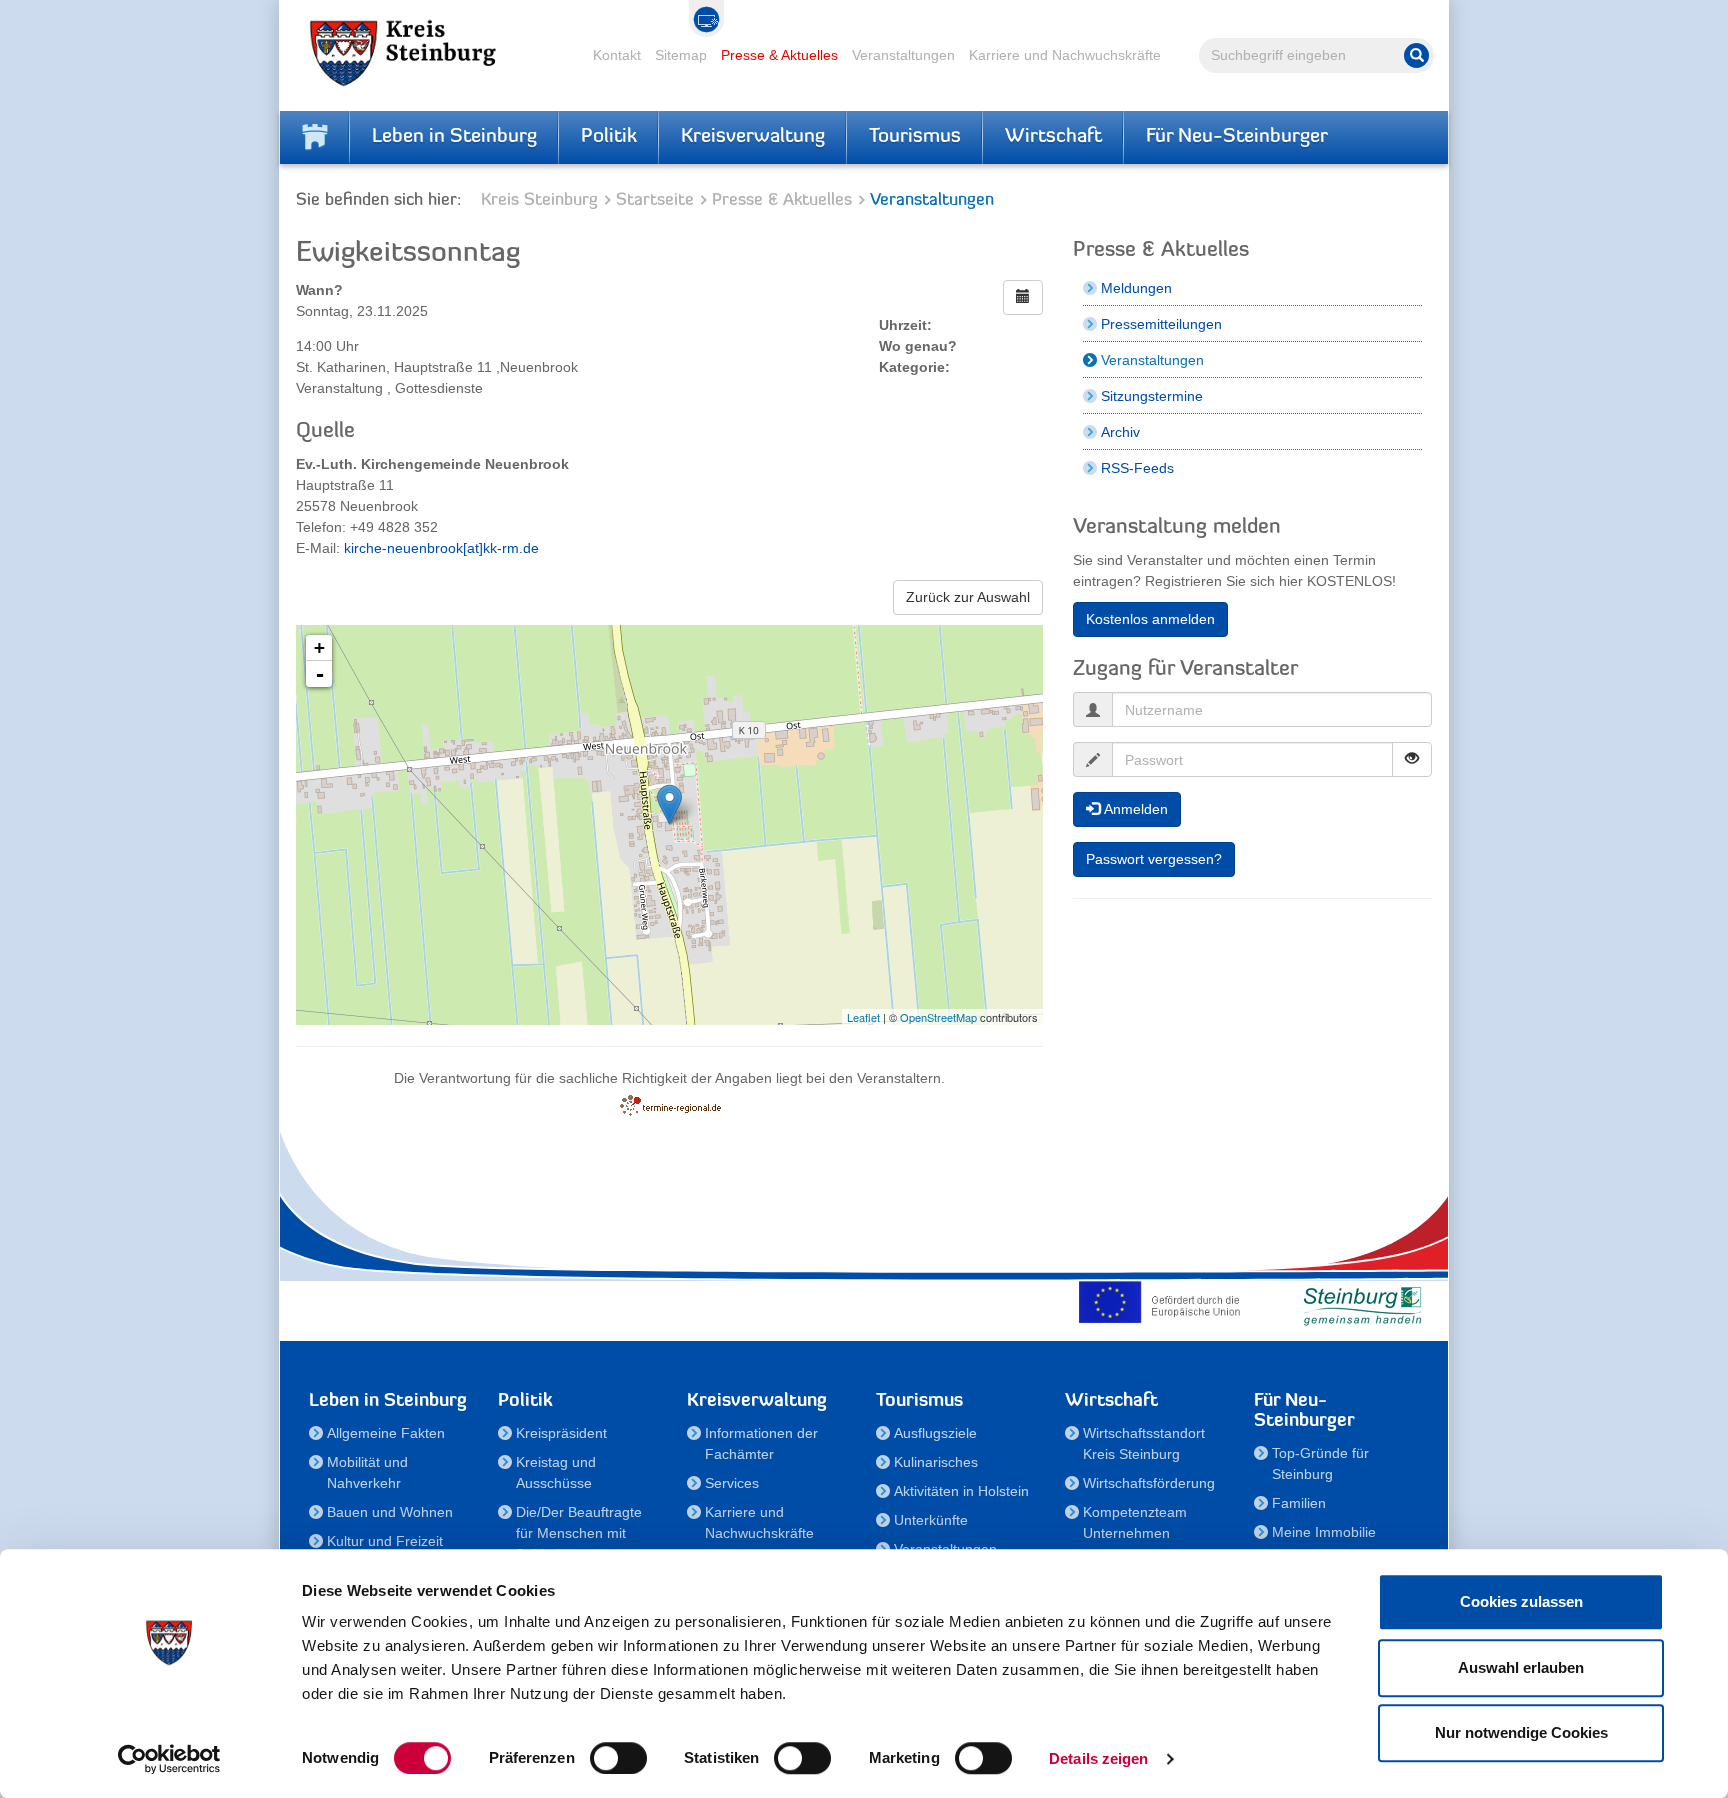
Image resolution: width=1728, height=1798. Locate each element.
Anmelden (1134, 809)
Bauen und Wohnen (390, 1512)
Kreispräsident (561, 1433)
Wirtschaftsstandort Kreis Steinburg (1144, 1443)
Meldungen (1136, 288)
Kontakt (617, 55)
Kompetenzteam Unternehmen (1135, 1522)
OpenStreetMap (938, 1017)
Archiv (1120, 432)
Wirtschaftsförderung (1149, 1483)
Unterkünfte (931, 1520)
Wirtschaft (1053, 137)
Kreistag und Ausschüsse (556, 1472)
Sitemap (681, 55)
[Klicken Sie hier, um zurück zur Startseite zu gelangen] (315, 137)
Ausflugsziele (935, 1433)
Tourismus (915, 137)
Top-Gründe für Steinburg (1320, 1463)
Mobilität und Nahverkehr (367, 1472)
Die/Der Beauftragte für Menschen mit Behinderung (579, 1533)
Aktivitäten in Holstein (961, 1491)
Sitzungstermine (1152, 396)
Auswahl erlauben (1521, 1667)
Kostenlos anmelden (1150, 619)
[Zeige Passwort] (1412, 759)
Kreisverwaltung (753, 137)
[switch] (618, 1758)
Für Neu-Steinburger (1237, 137)
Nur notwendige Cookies (1521, 1732)
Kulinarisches (936, 1462)
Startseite (655, 200)
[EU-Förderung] (1164, 1302)
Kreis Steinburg (539, 200)
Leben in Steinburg (454, 137)
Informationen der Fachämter (761, 1443)
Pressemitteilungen (1161, 324)
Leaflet (863, 1017)
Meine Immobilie (1324, 1532)
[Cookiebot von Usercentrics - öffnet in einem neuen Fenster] (169, 1759)
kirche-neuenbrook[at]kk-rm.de (441, 548)
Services (732, 1483)
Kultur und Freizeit (385, 1541)
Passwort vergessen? (1154, 859)
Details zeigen (1098, 1758)
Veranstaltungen (903, 55)
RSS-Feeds (1137, 468)
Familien (1299, 1503)
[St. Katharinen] (669, 804)
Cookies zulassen (1521, 1601)
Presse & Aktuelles (779, 55)
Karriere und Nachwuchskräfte (1065, 55)
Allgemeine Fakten (386, 1433)
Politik (609, 137)
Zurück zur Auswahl (968, 597)
